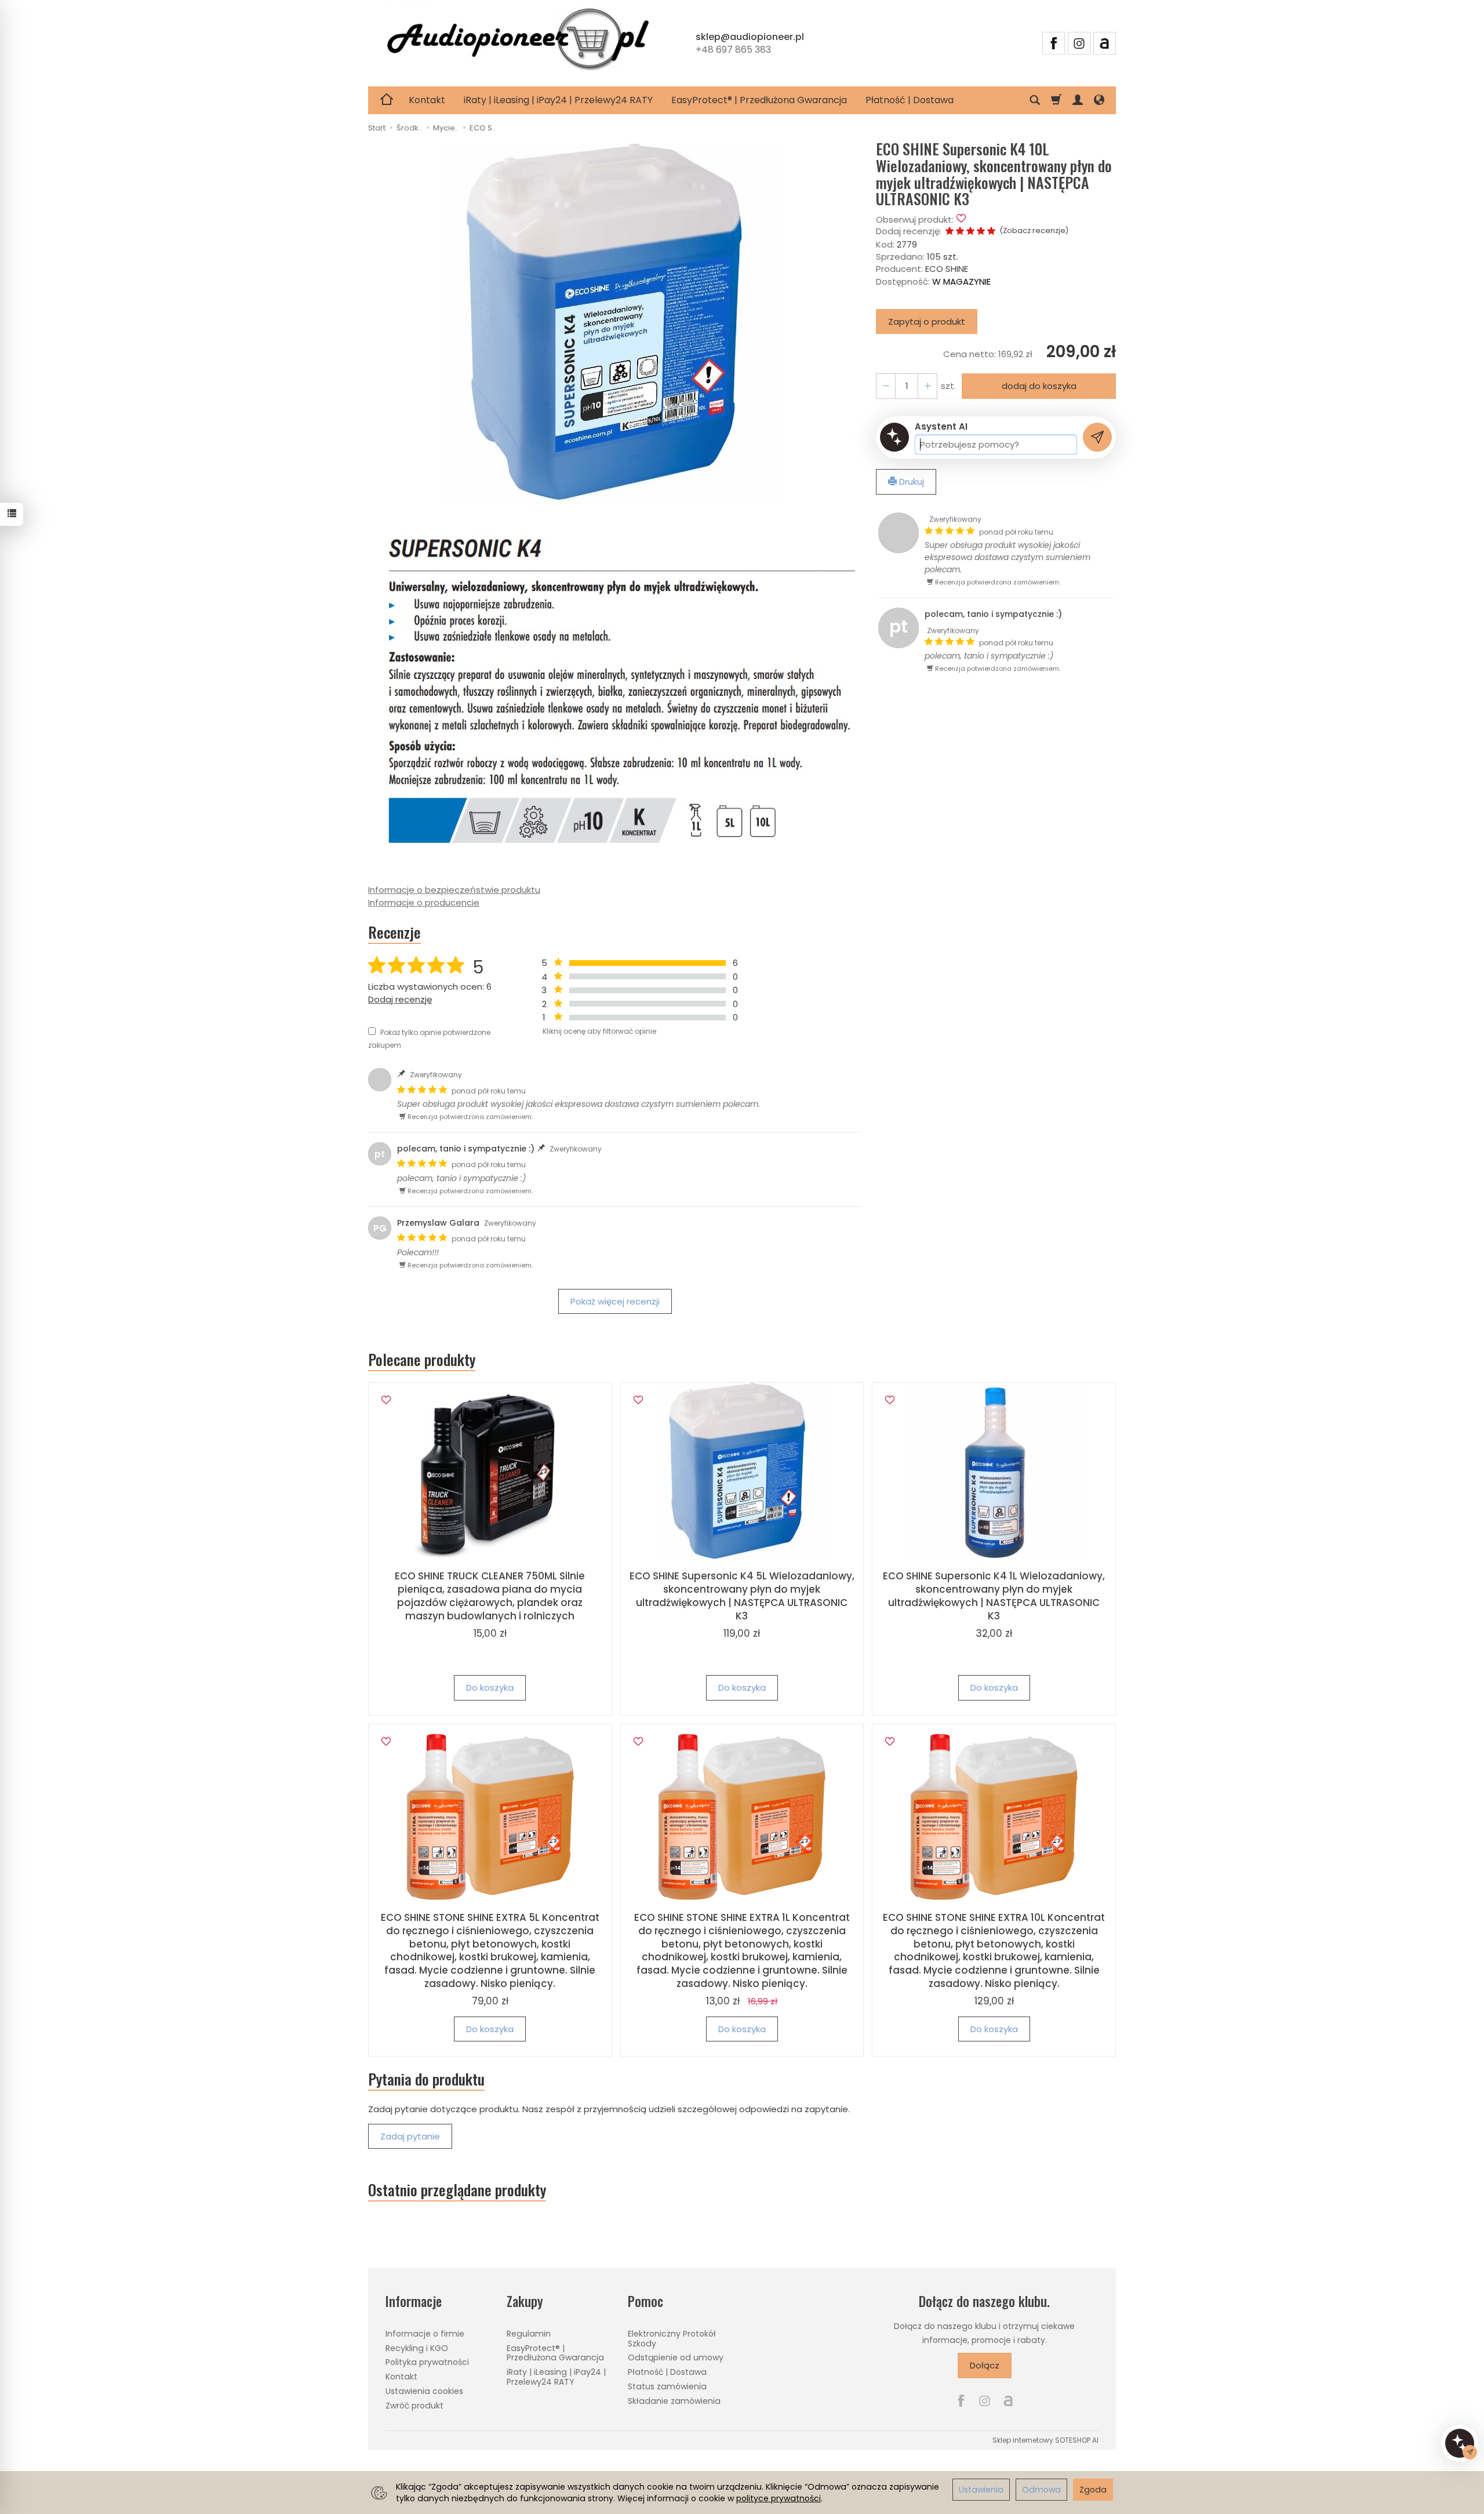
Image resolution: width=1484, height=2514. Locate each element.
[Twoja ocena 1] (950, 232)
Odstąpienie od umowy (676, 2357)
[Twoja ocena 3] (970, 232)
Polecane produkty (422, 1360)
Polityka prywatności (427, 2362)
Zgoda (1093, 2490)
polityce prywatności (779, 2498)
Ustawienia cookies (424, 2391)
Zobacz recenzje (1034, 230)
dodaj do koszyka (1039, 386)
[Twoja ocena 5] (991, 232)
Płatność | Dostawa (910, 100)
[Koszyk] (1056, 100)
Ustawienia (981, 2490)
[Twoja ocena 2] (960, 232)
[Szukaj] (1035, 100)
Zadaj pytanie (410, 2136)
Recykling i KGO (417, 2348)
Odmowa (1041, 2490)
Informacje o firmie (425, 2334)
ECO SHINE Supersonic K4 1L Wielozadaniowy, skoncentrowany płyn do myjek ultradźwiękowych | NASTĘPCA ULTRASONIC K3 (994, 1596)
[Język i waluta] (1099, 100)
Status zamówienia (667, 2386)
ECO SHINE (947, 269)
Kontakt (427, 100)
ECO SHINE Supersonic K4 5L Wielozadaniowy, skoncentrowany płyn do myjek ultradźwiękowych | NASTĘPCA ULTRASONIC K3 (742, 1596)
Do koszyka (490, 1687)
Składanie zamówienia (674, 2401)
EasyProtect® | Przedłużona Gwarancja (759, 100)
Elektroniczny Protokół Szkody (672, 2339)
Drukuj (910, 482)
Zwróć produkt (414, 2406)
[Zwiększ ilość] (886, 386)
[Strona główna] (518, 41)
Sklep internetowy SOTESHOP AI (1045, 2440)
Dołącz (985, 2365)
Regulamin (529, 2334)
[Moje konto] (1078, 100)
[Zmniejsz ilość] (927, 386)
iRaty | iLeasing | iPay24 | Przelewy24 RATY (558, 100)
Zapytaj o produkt (927, 321)
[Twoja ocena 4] (981, 232)
